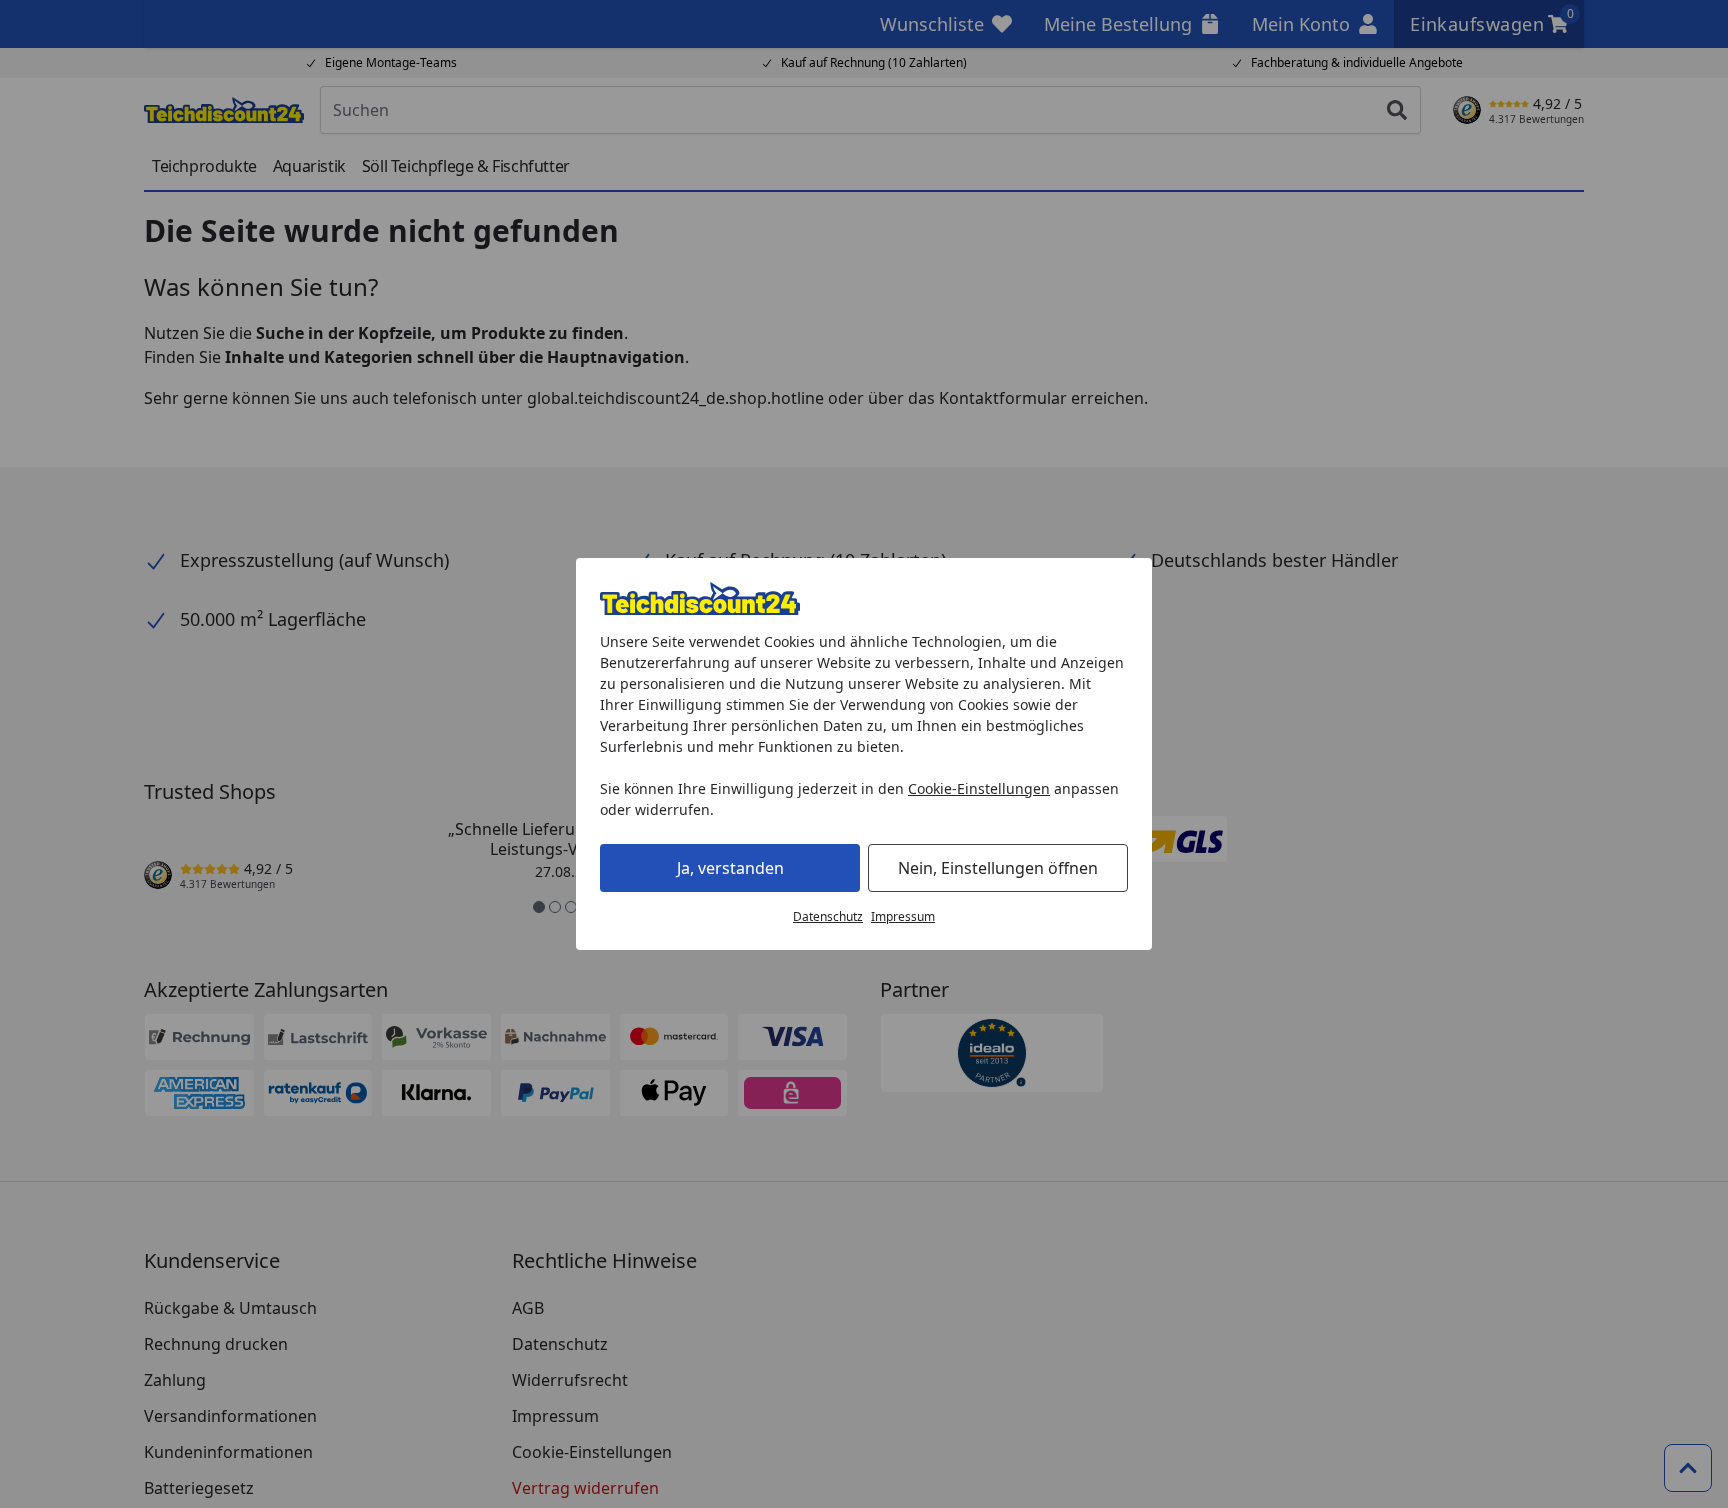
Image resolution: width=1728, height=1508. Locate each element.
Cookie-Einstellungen (979, 788)
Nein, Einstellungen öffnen (998, 868)
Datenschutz (828, 916)
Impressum (903, 916)
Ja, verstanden (730, 868)
